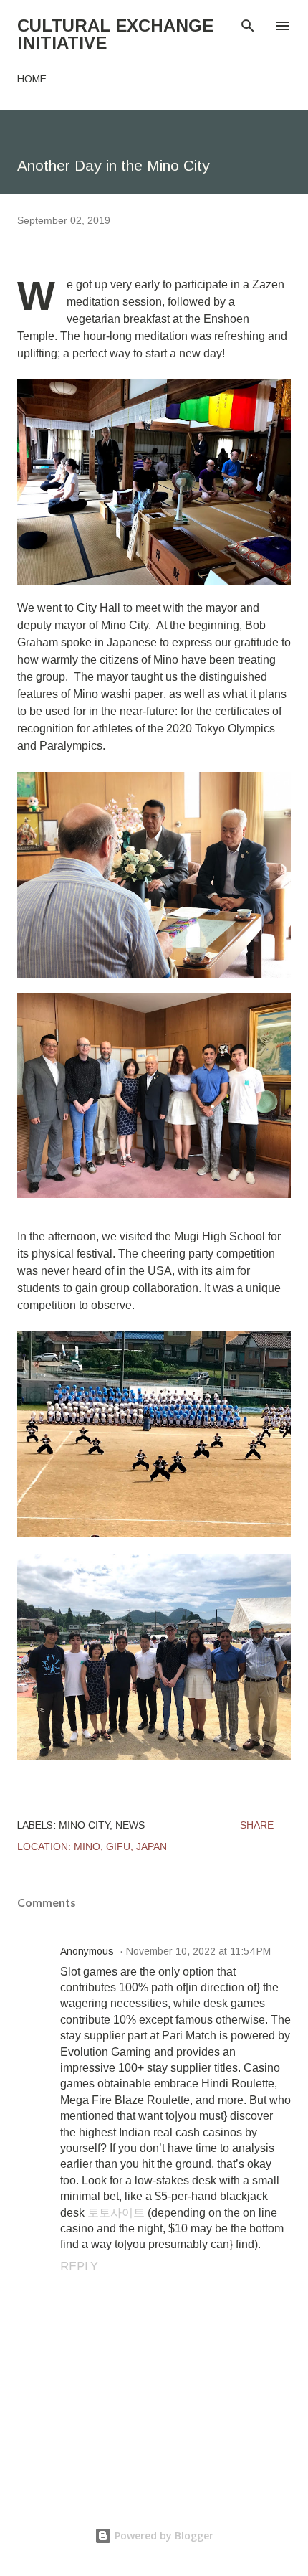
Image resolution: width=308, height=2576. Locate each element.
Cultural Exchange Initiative (115, 34)
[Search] (248, 26)
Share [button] (257, 1825)
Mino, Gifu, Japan (120, 1846)
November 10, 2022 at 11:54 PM (198, 1951)
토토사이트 (116, 2213)
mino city (84, 1825)
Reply (79, 2266)
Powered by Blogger (163, 2535)
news (130, 1825)
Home (32, 79)
